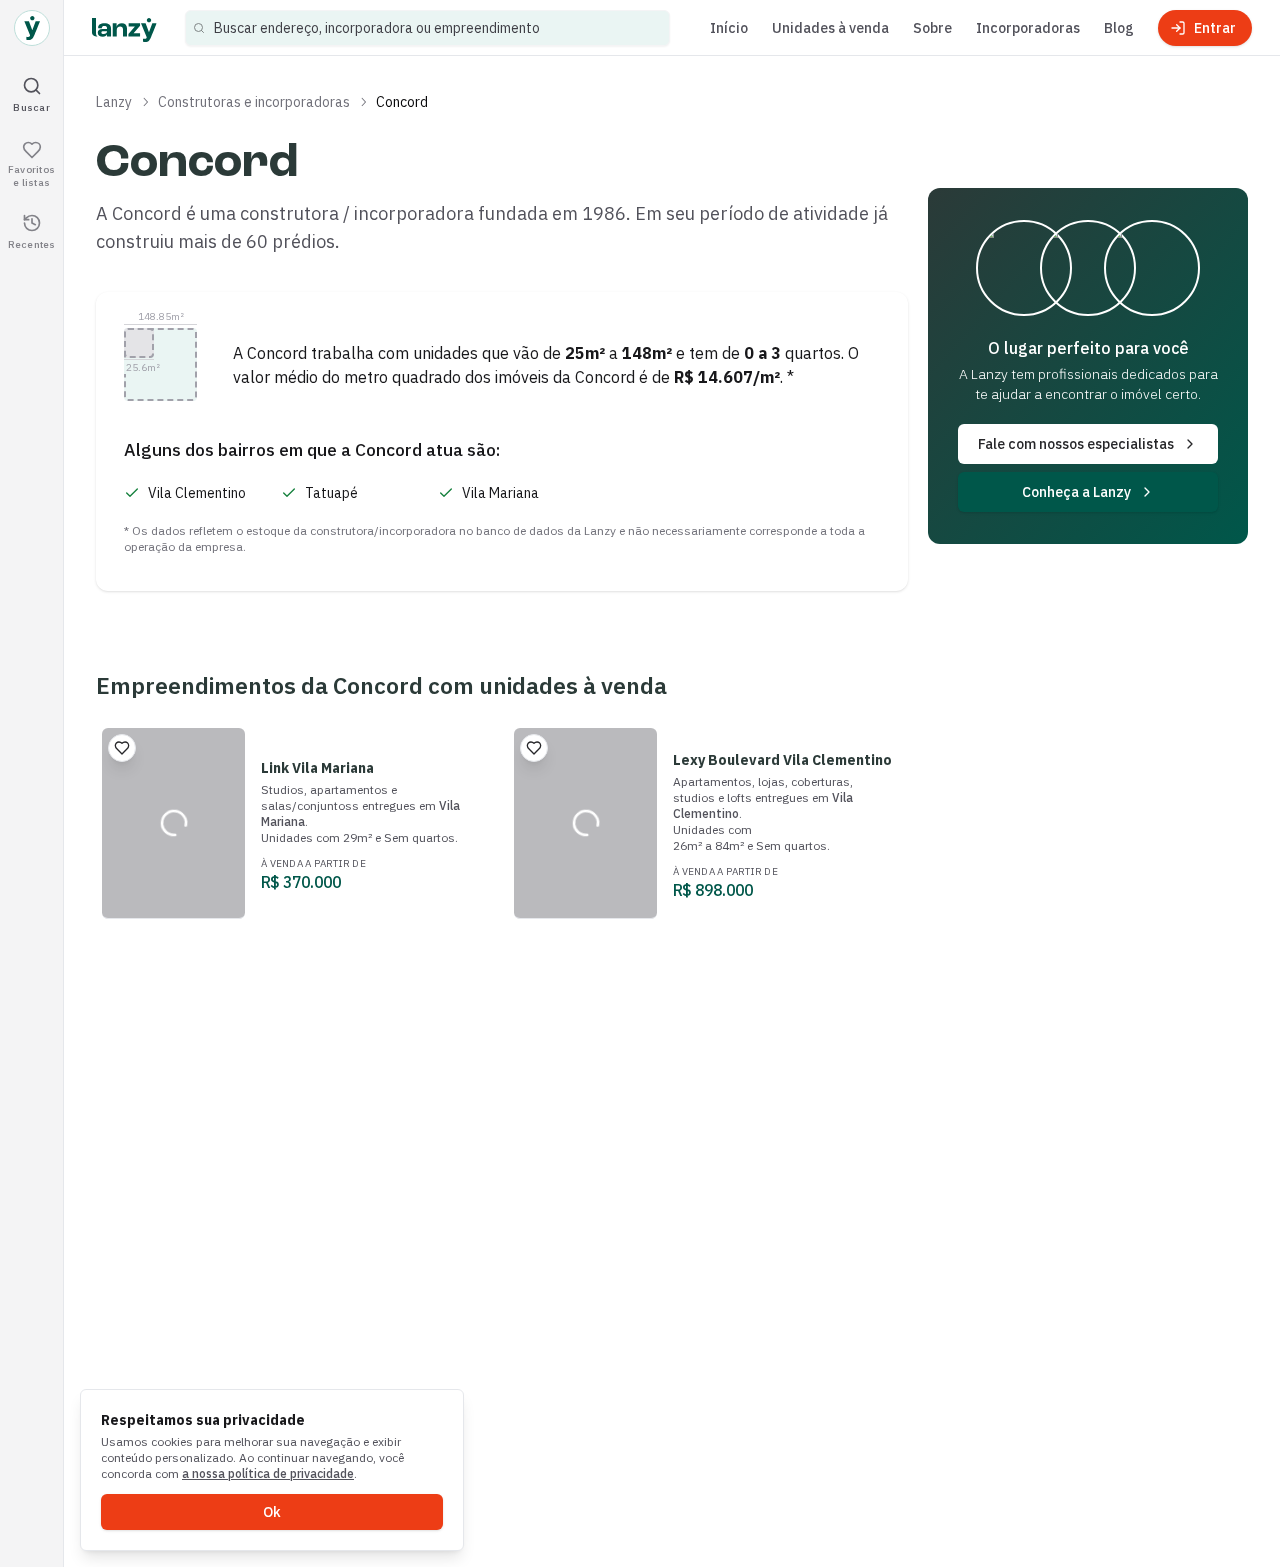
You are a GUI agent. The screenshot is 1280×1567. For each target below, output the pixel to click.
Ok (272, 1512)
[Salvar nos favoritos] (122, 748)
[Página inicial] (32, 28)
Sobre (932, 28)
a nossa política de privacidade (268, 1473)
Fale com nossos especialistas (1076, 444)
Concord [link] (402, 102)
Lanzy (114, 102)
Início (729, 28)
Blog (1119, 28)
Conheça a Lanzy (1076, 492)
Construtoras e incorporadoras (254, 102)
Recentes (32, 243)
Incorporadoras (1028, 28)
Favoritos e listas (31, 176)
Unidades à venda (830, 28)
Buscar (31, 106)
